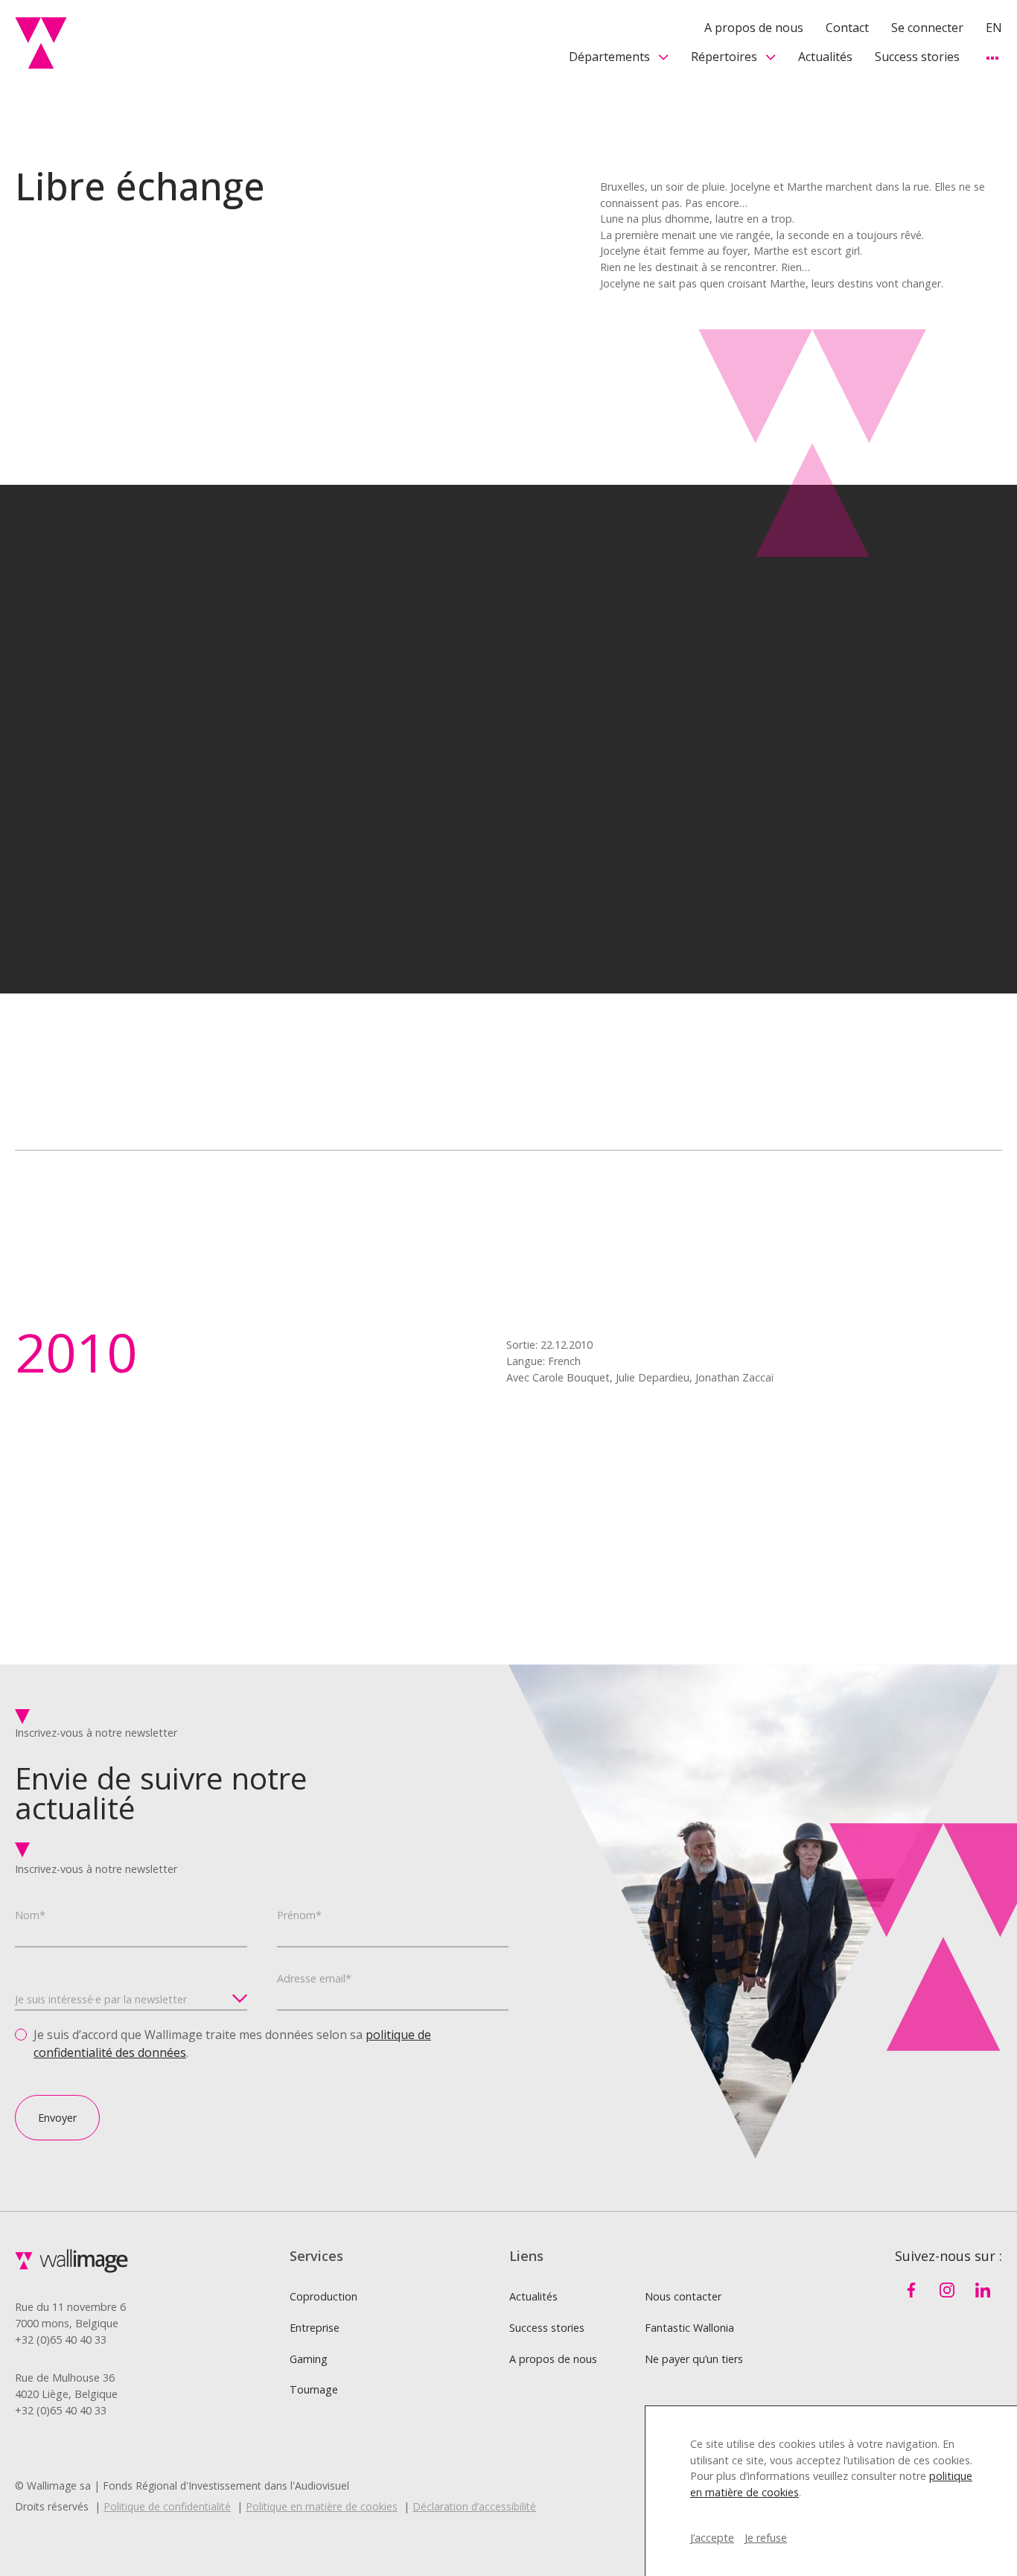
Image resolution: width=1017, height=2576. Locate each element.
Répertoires (724, 57)
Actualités (825, 57)
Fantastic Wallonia (689, 2328)
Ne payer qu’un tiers (694, 2359)
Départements (609, 57)
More (992, 58)
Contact (847, 28)
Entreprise (315, 2328)
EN (994, 28)
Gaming (309, 2359)
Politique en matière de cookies (322, 2506)
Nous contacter (683, 2296)
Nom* (30, 1915)
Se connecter (927, 28)
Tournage (314, 2389)
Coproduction (323, 2296)
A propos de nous (754, 28)
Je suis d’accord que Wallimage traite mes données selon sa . (232, 2044)
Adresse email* (314, 1978)
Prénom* (299, 1915)
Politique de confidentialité (167, 2506)
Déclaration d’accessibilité (474, 2506)
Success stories (917, 57)
